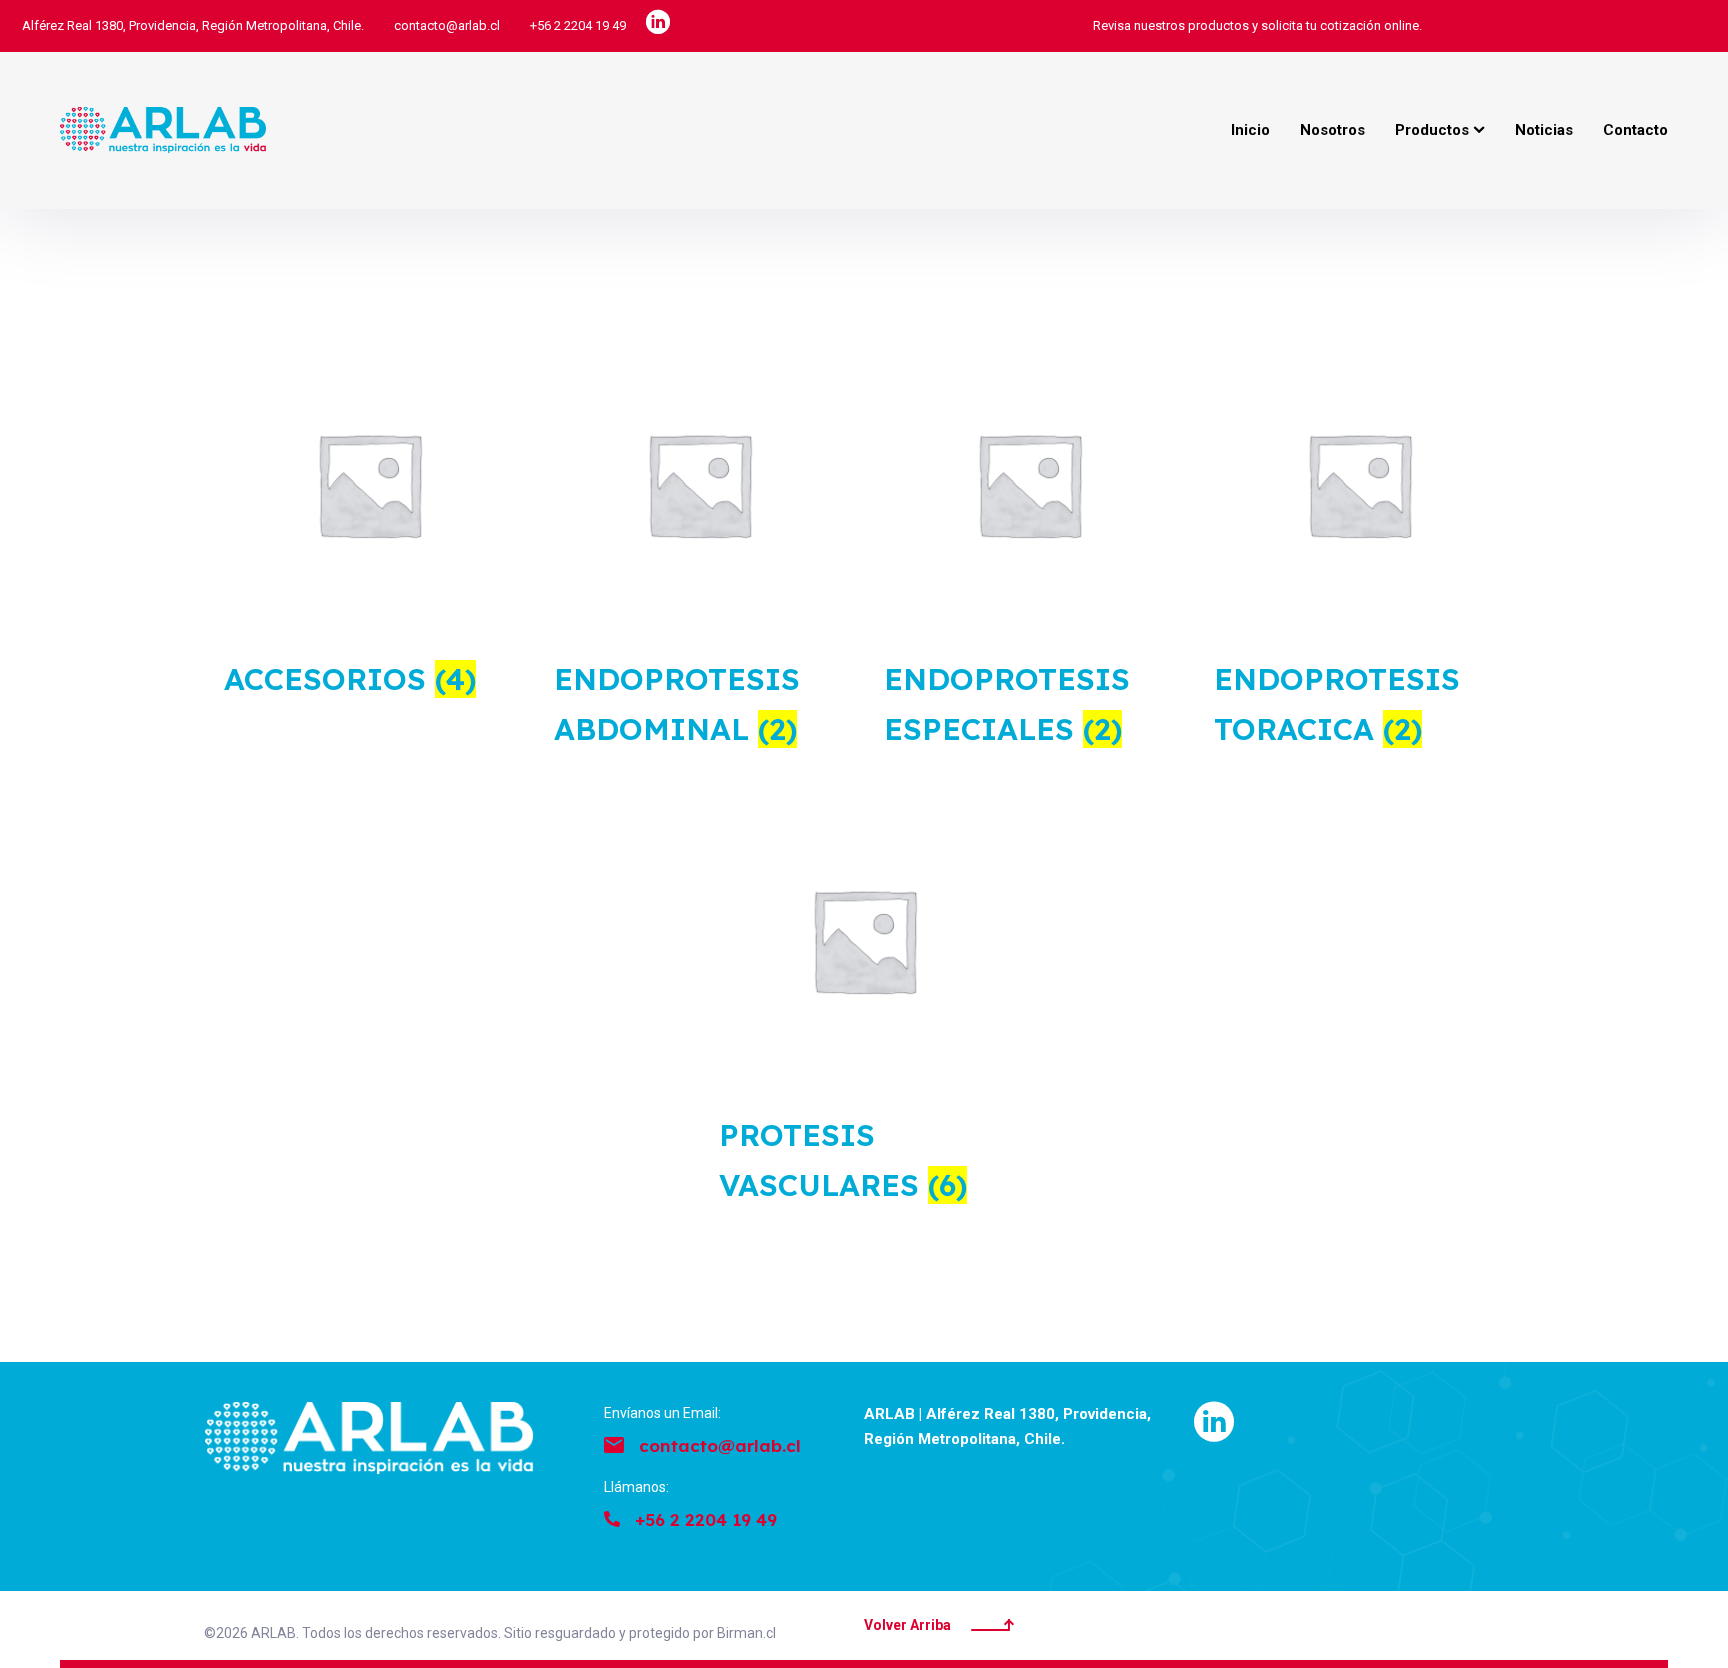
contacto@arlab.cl (447, 25)
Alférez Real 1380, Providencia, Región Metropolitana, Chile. (193, 25)
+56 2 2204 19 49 (578, 25)
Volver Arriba (907, 1625)
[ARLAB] (163, 130)
